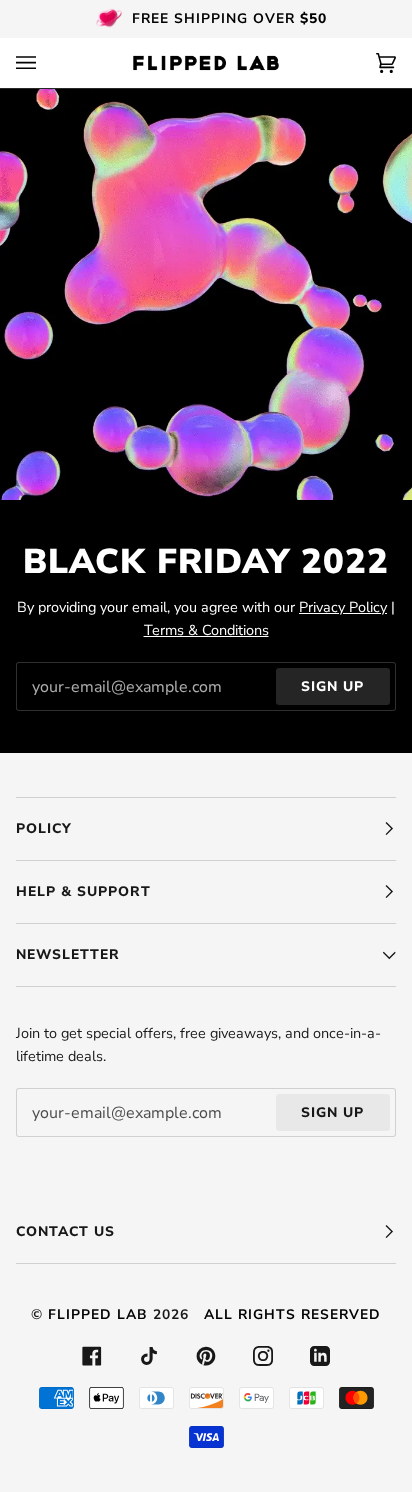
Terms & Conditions (206, 630)
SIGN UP (332, 686)
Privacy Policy (343, 607)
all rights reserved (292, 1314)
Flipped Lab (98, 1314)
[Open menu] (46, 63)
